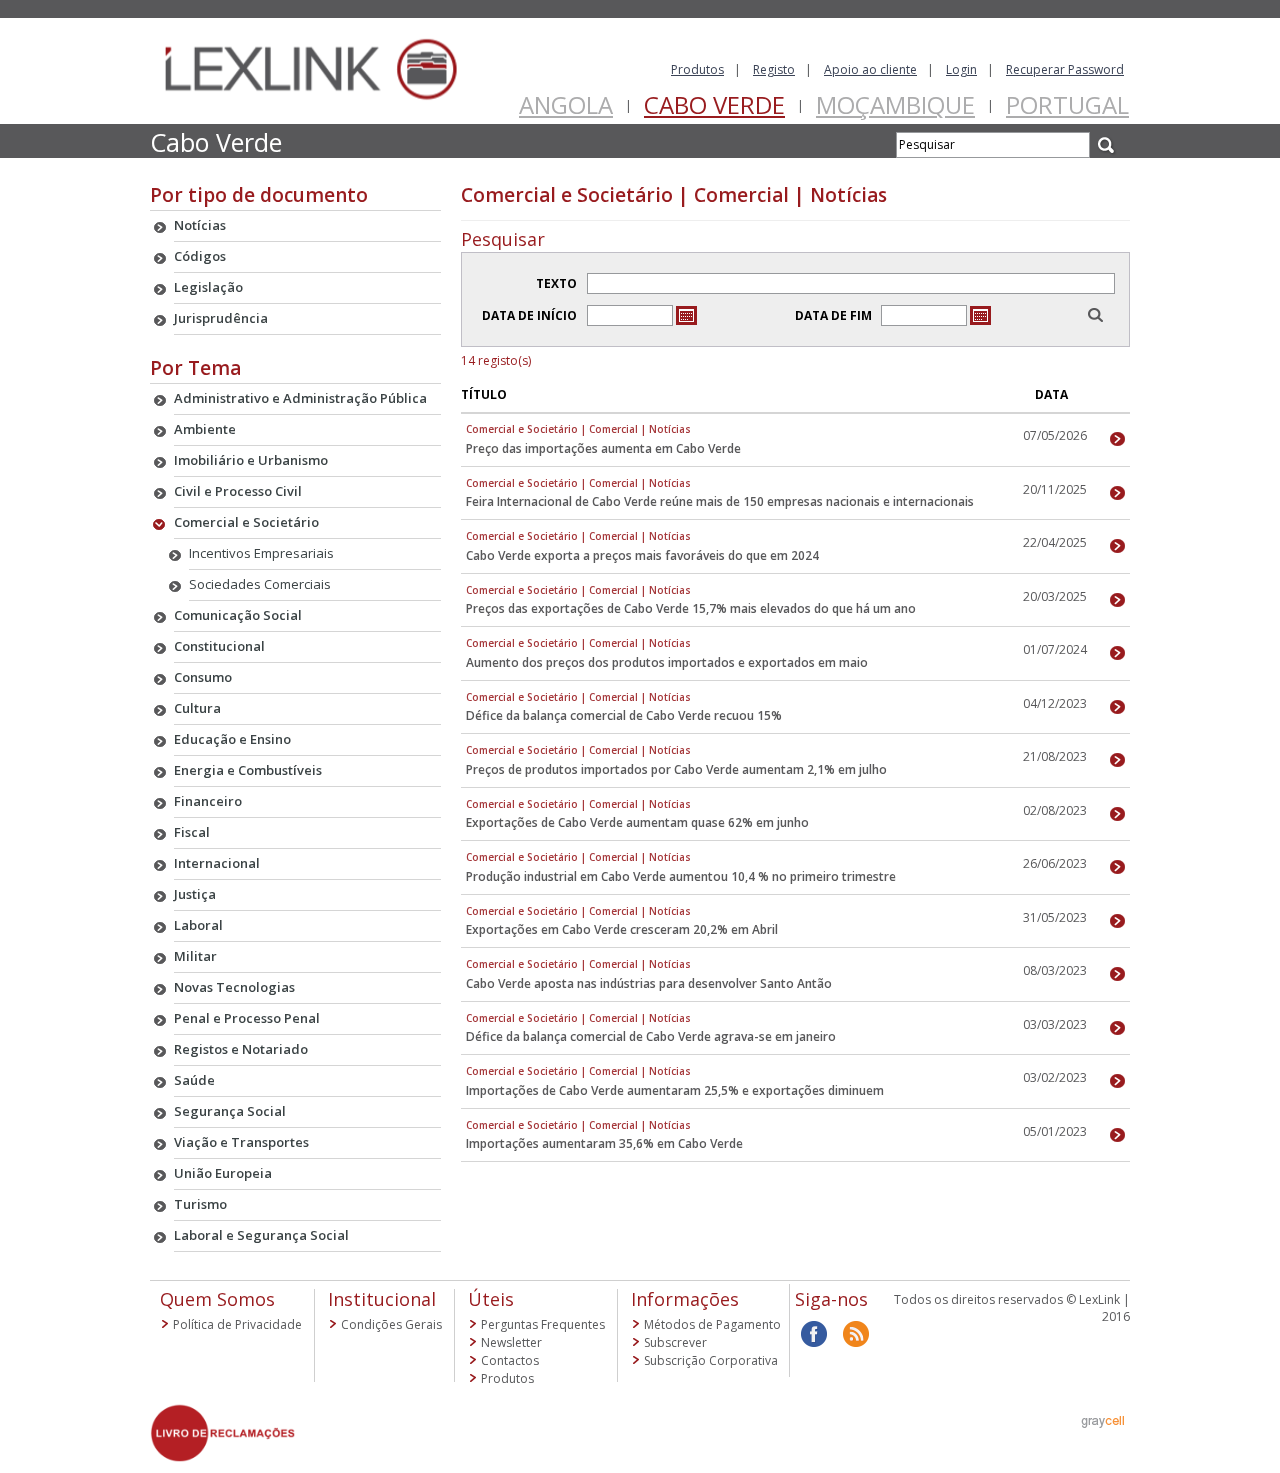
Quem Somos (217, 1299)
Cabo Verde (714, 104)
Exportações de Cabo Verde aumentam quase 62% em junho (637, 822)
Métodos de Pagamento (712, 1324)
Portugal (1067, 104)
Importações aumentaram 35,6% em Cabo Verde (604, 1143)
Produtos (697, 69)
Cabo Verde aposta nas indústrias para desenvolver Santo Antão (649, 983)
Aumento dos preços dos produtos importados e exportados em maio (667, 662)
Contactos (510, 1360)
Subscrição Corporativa (711, 1360)
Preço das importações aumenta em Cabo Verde (603, 448)
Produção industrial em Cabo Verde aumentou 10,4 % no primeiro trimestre (681, 876)
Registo (774, 69)
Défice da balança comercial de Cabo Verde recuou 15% (624, 715)
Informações (685, 1299)
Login (961, 69)
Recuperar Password (1065, 69)
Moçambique (895, 104)
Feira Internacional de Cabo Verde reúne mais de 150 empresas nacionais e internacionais (720, 501)
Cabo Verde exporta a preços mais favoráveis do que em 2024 (642, 555)
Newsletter (511, 1342)
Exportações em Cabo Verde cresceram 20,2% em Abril (622, 929)
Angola (566, 104)
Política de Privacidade (237, 1324)
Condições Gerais (391, 1324)
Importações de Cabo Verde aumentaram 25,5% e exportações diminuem (675, 1090)
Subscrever (675, 1342)
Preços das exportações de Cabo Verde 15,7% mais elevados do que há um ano (691, 608)
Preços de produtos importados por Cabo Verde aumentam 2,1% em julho (676, 769)
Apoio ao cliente (870, 69)
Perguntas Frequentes (543, 1324)
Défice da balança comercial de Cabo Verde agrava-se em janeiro (651, 1036)
